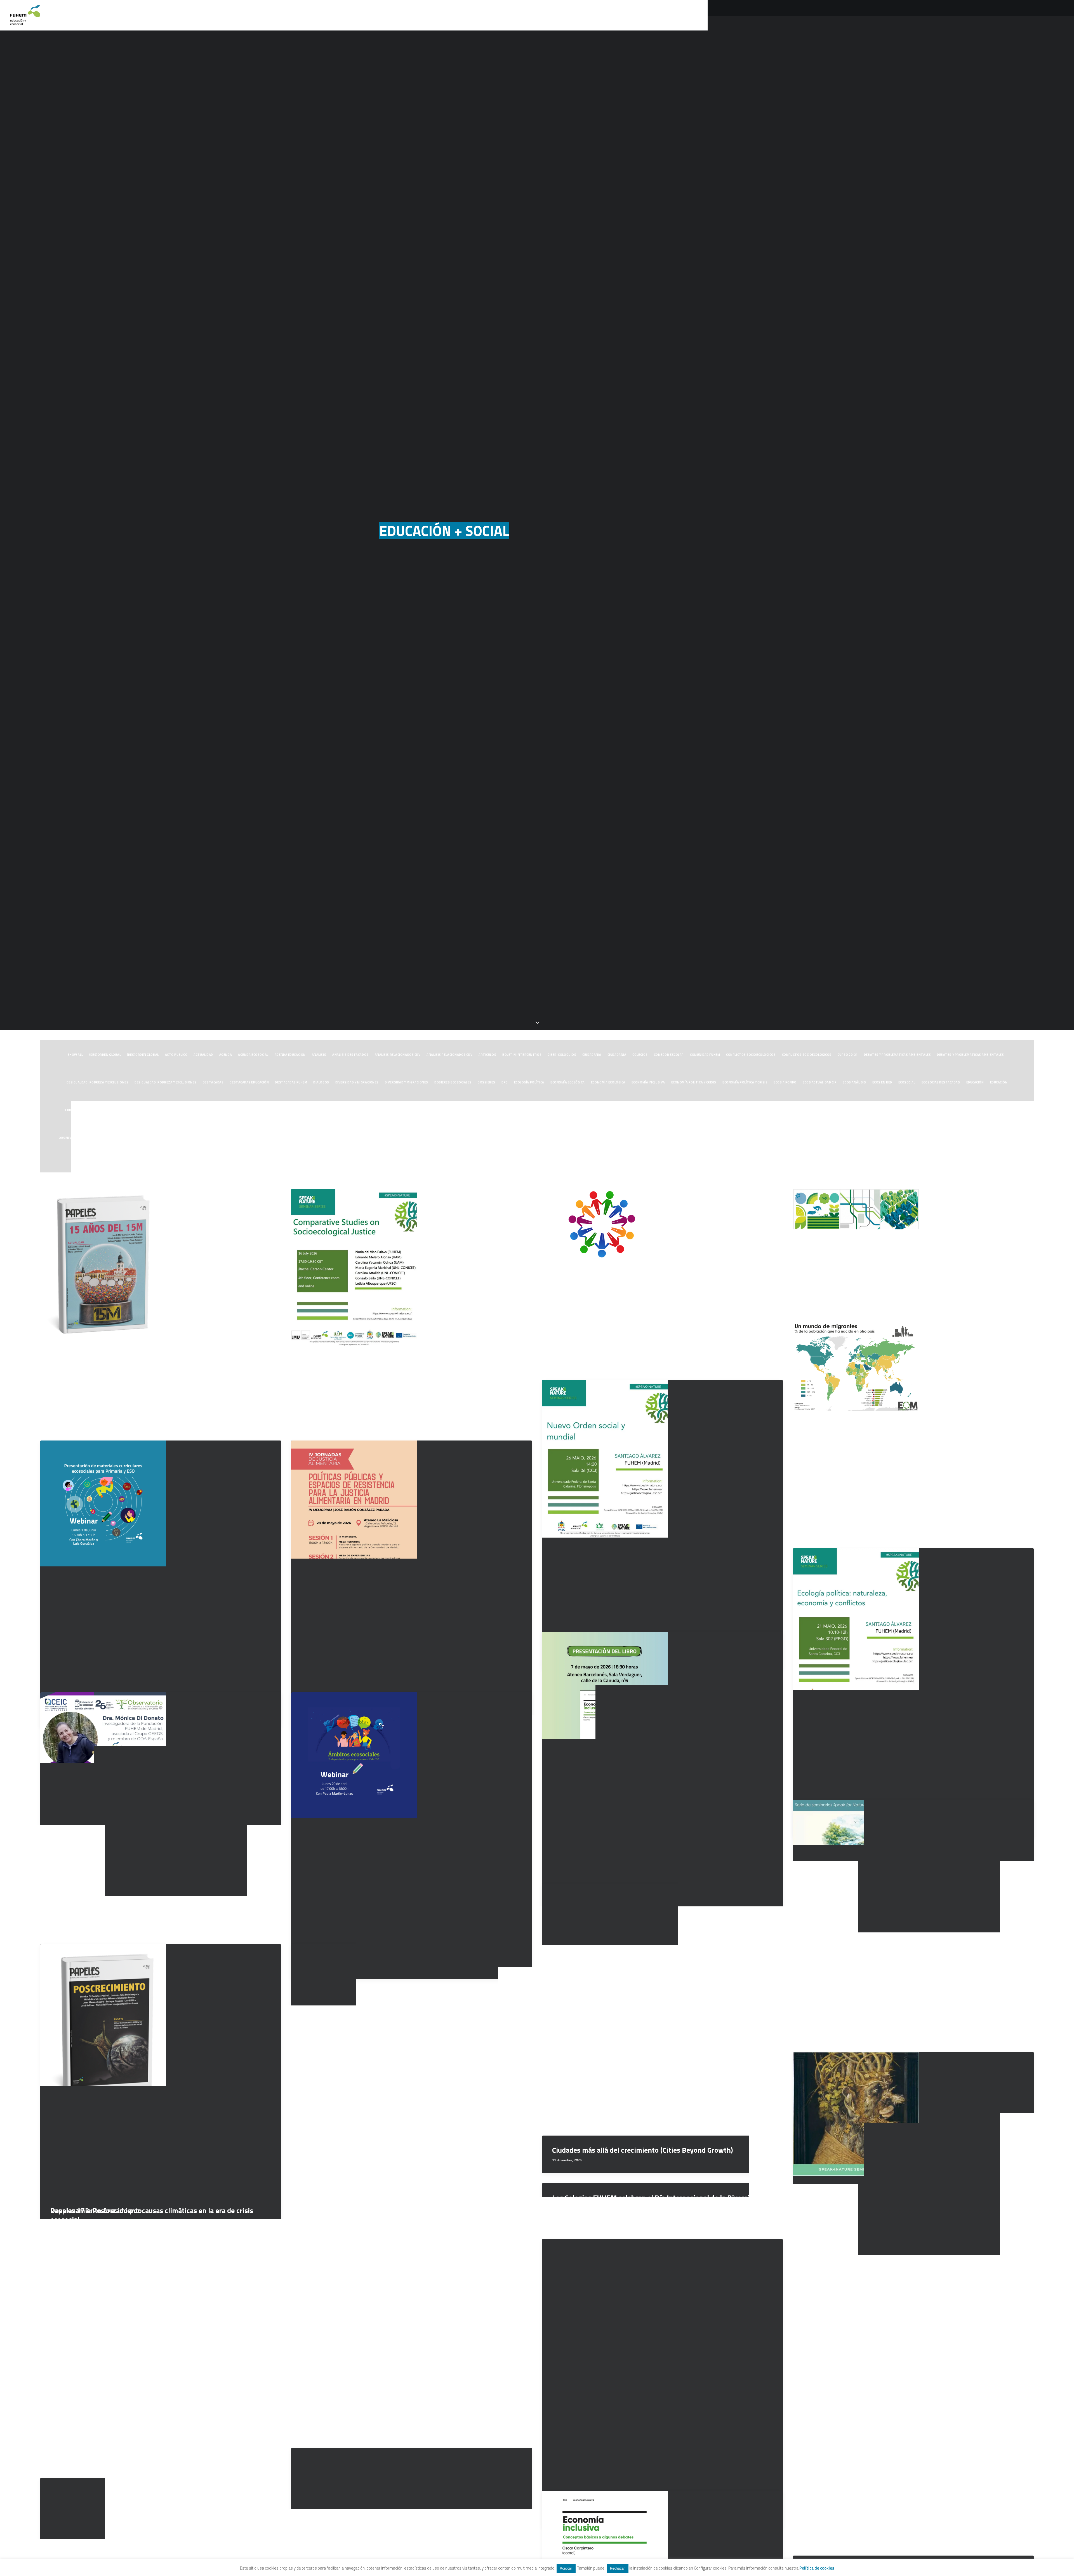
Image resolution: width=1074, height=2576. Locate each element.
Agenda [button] (226, 1055)
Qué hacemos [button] (922, 15)
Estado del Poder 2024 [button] (321, 1110)
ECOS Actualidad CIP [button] (820, 1082)
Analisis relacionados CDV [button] (398, 1055)
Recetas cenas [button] (955, 1138)
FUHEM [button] (421, 1110)
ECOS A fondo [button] (785, 1082)
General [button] (440, 1110)
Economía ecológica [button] (568, 1082)
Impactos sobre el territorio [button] (537, 1110)
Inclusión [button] (578, 1110)
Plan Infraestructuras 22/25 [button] (197, 1138)
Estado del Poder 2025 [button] (366, 1110)
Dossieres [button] (487, 1082)
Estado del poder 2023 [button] (276, 1110)
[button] (999, 15)
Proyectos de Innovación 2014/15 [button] (548, 1138)
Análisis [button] (319, 1055)
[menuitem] (851, 15)
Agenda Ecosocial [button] (253, 1055)
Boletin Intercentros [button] (522, 1055)
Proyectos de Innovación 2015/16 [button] (612, 1138)
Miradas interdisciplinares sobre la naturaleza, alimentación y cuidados (148, 2441)
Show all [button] (75, 1055)
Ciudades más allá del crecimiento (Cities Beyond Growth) (643, 2150)
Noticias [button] (1001, 1110)
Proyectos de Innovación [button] (300, 1138)
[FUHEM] (25, 15)
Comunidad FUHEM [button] (705, 1055)
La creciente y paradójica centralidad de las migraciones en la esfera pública (910, 1511)
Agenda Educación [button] (290, 1055)
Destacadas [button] (213, 1082)
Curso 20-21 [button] (848, 1055)
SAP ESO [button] (981, 1138)
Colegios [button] (640, 1055)
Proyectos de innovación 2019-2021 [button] (869, 1138)
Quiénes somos (883, 15)
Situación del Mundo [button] (564, 1165)
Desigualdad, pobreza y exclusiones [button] (98, 1082)
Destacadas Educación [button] (249, 1082)
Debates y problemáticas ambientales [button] (897, 1055)
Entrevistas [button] (159, 1110)
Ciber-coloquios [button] (562, 1055)
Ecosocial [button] (907, 1082)
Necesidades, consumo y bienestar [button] (891, 1110)
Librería (954, 15)
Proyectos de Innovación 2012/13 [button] (421, 1138)
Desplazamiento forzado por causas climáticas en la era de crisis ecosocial (152, 2215)
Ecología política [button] (529, 1082)
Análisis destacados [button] (350, 1055)
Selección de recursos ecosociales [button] (479, 1165)
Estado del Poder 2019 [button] (232, 1110)
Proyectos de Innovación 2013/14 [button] (484, 1138)
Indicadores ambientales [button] (615, 1110)
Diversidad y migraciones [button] (357, 1082)
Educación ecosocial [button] (83, 1110)
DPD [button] (505, 1082)
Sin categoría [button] (528, 1165)
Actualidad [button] (203, 1055)
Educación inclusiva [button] (124, 1110)
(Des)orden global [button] (105, 1055)
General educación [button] (489, 1110)
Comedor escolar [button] (669, 1055)
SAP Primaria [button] (432, 1165)
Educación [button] (975, 1082)
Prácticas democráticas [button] (250, 1138)
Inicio (851, 15)
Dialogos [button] (321, 1082)
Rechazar (618, 2568)
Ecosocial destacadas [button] (941, 1082)
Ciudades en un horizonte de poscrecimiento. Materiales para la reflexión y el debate (903, 1285)
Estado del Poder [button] (191, 1110)
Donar (979, 15)
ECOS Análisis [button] (854, 1082)
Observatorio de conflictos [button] (84, 1138)
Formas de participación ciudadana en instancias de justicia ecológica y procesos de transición (662, 1343)
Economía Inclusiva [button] (648, 1082)
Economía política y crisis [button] (694, 1082)
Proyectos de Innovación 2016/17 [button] (676, 1138)
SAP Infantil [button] (1004, 1138)
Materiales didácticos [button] (836, 1110)
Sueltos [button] (649, 1165)
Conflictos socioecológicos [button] (751, 1055)
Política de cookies (817, 2568)
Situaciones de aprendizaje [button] (612, 1165)
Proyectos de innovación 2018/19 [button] (804, 1138)
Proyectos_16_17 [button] (921, 1138)
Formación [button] (400, 1110)
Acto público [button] (176, 1055)
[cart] (1060, 15)
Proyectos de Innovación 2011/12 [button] (357, 1138)
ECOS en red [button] (882, 1082)
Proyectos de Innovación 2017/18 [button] (740, 1138)
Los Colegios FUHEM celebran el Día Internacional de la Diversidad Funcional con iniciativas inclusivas (656, 2202)
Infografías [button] (653, 1110)
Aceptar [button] (566, 2568)
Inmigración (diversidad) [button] (691, 1110)
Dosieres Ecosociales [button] (453, 1082)
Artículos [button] (487, 1055)
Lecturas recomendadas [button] (788, 1110)
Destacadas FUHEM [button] (291, 1082)
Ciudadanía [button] (592, 1055)
